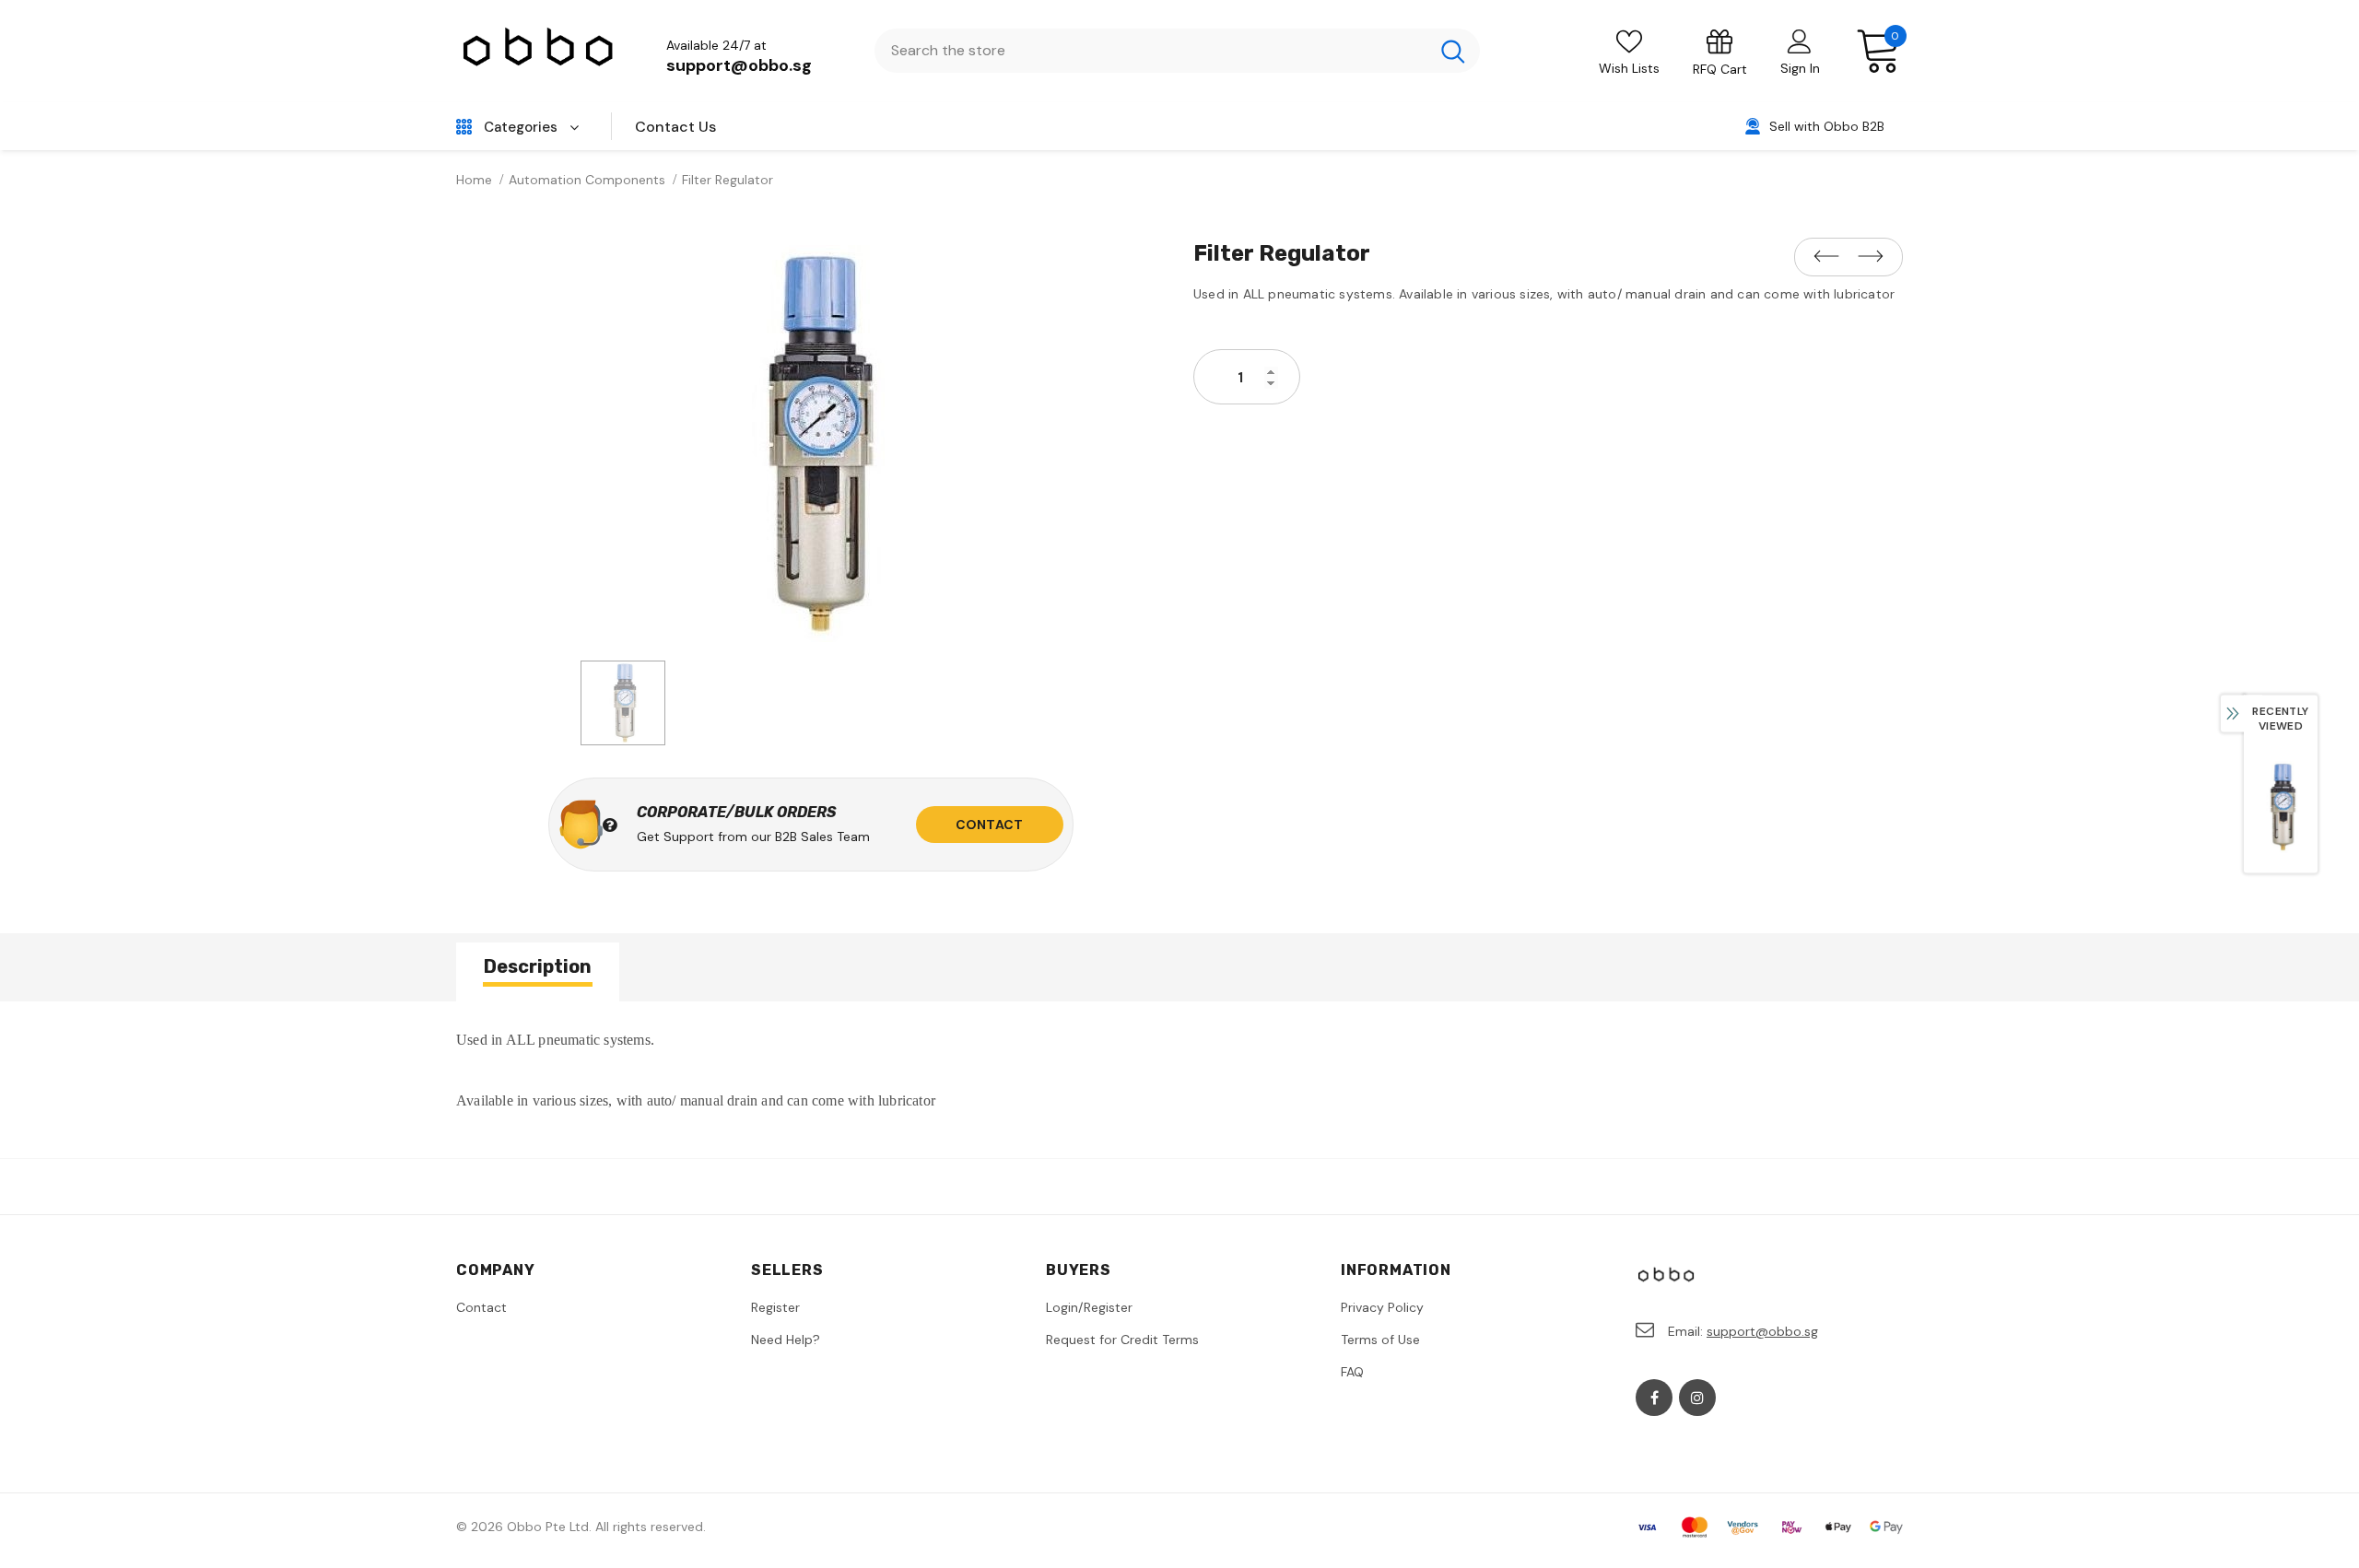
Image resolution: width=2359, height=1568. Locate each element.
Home (474, 180)
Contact (989, 825)
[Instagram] (1697, 1398)
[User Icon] (1800, 41)
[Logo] (539, 51)
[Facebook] (1654, 1398)
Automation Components (587, 180)
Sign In (1800, 68)
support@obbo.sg (739, 65)
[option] (811, 444)
